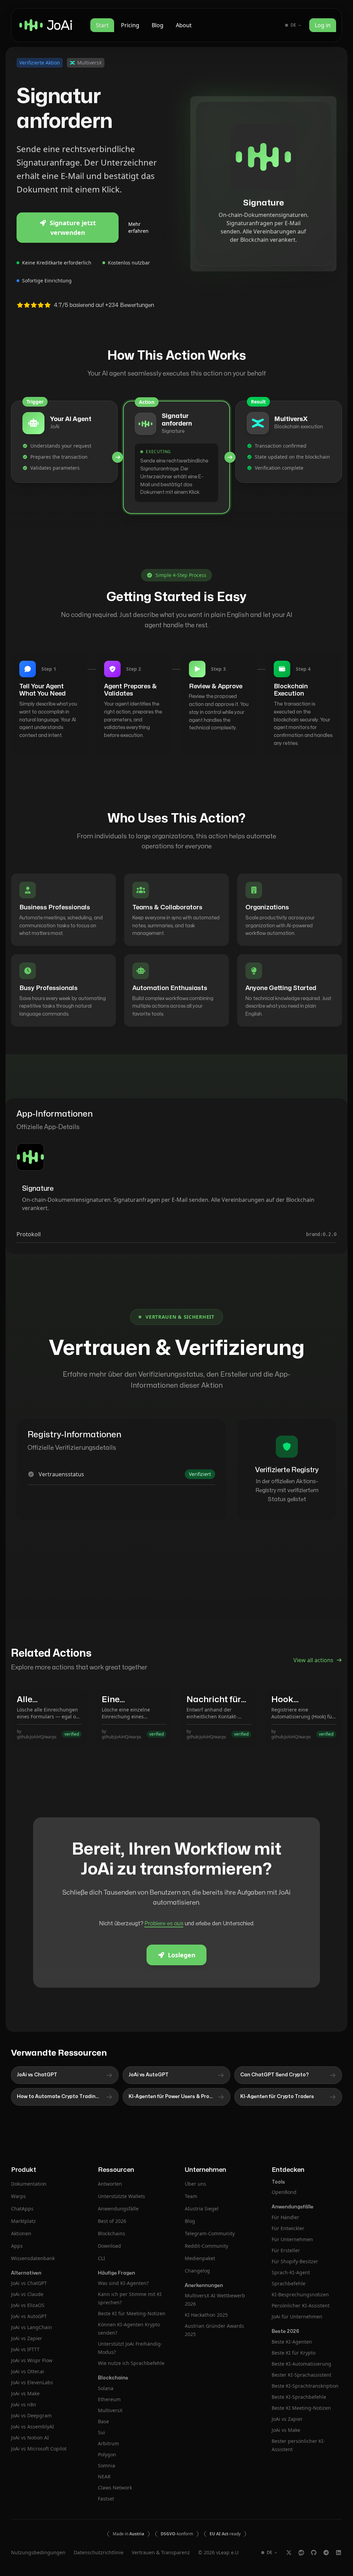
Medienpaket (200, 2258)
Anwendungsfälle (118, 2209)
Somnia (107, 2465)
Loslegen (182, 1955)
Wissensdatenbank (33, 2258)
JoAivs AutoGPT (29, 2316)
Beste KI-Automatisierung (301, 2364)
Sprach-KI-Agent (291, 2272)
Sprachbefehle (289, 2283)
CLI (102, 2258)
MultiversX (110, 2410)
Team (191, 2196)
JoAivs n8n (24, 2404)
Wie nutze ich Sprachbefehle (131, 2363)
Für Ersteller (286, 2250)
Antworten (110, 2184)
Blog (158, 25)
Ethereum (109, 2399)
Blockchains (112, 2233)
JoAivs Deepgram (31, 2415)
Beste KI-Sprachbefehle (299, 2397)
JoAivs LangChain (32, 2327)
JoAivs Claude (27, 2294)
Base (103, 2421)
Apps (17, 2246)
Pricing (130, 25)
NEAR (104, 2477)
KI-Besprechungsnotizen (300, 2294)
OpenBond (284, 2192)
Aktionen (21, 2233)
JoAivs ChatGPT (29, 2283)
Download (109, 2246)
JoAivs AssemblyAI (33, 2427)
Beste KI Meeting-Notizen (301, 2408)
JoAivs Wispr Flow (32, 2360)
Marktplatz (23, 2221)
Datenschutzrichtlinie (99, 2552)
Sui (102, 2432)
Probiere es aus (164, 1924)
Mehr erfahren (138, 227)
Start (102, 25)
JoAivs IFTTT (25, 2349)
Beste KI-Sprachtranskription (305, 2386)
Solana (106, 2388)
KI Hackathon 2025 (206, 2315)
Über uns (195, 2184)
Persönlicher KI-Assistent (301, 2305)
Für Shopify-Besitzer (295, 2261)
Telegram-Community (210, 2233)
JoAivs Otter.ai (28, 2371)
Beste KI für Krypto (294, 2353)
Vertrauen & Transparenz (161, 2552)
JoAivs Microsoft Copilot (39, 2449)
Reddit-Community (206, 2246)
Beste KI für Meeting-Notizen (132, 2313)
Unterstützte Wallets (122, 2196)
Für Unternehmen (292, 2239)
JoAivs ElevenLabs (32, 2382)
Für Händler (285, 2217)
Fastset (106, 2499)
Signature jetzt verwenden (73, 228)
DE (293, 25)
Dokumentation (29, 2184)
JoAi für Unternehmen (297, 2317)
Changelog (197, 2271)
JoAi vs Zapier (287, 2419)
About (184, 25)
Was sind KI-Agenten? (123, 2283)
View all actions (313, 1660)
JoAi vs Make (286, 2430)
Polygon (107, 2454)
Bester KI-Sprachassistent (301, 2375)
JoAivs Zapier (27, 2338)
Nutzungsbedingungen (38, 2552)
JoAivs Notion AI (30, 2438)
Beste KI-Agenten (292, 2342)
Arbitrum (108, 2443)
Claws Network (115, 2488)
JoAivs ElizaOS (28, 2305)
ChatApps (22, 2209)
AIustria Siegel (202, 2209)
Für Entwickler (288, 2228)
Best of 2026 (112, 2221)
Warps (18, 2196)
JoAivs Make (25, 2393)
